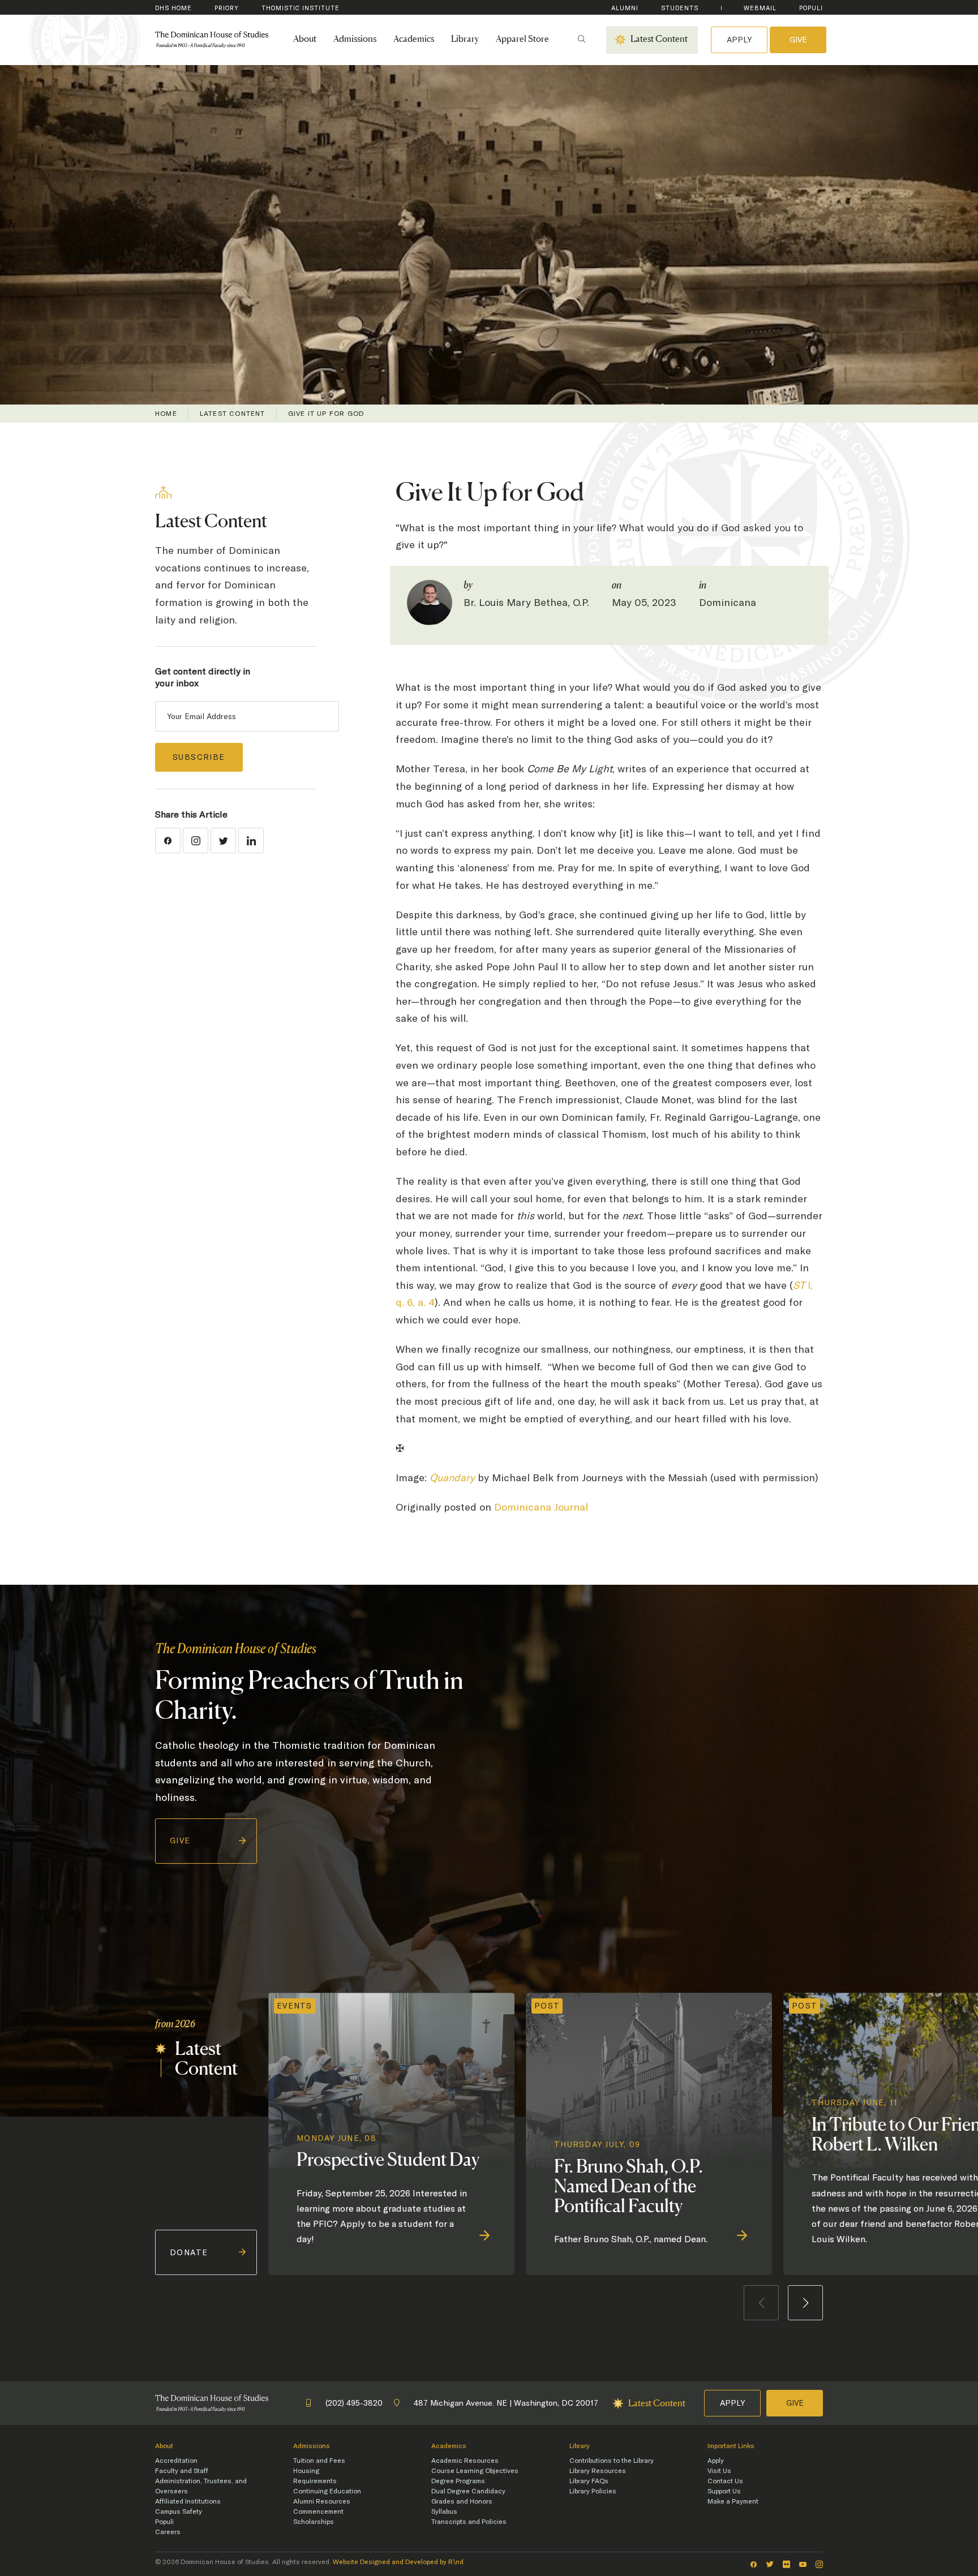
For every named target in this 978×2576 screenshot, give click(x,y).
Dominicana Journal (541, 1507)
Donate (189, 2252)
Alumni (625, 8)
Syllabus (444, 2512)
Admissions (355, 40)
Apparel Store (522, 40)
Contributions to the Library (612, 2461)
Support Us (724, 2491)
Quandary (452, 1478)
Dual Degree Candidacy (468, 2491)
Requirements (315, 2481)
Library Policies (593, 2491)
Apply (739, 40)
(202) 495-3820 (354, 2403)
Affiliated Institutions (188, 2501)
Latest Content (233, 414)
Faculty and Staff (182, 2471)
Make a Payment (733, 2501)
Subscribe (199, 757)
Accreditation (176, 2461)
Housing (306, 2471)
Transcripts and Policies (469, 2522)
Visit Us (719, 2471)
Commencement (318, 2512)
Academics (414, 40)
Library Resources (598, 2471)
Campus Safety (179, 2512)
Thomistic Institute (301, 8)
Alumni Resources (322, 2501)
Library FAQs (589, 2481)
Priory (227, 8)
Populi (811, 8)
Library (465, 40)
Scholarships (314, 2522)
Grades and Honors (462, 2501)
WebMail (760, 8)
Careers (168, 2532)
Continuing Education (327, 2491)
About (305, 40)
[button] (805, 2303)
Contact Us (725, 2481)
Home (166, 414)
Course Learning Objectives (475, 2471)
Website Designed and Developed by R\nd (398, 2562)
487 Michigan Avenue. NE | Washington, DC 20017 (506, 2403)
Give (798, 40)
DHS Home (173, 8)
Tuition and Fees (319, 2461)
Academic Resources (465, 2461)
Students (680, 8)
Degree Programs (458, 2481)
